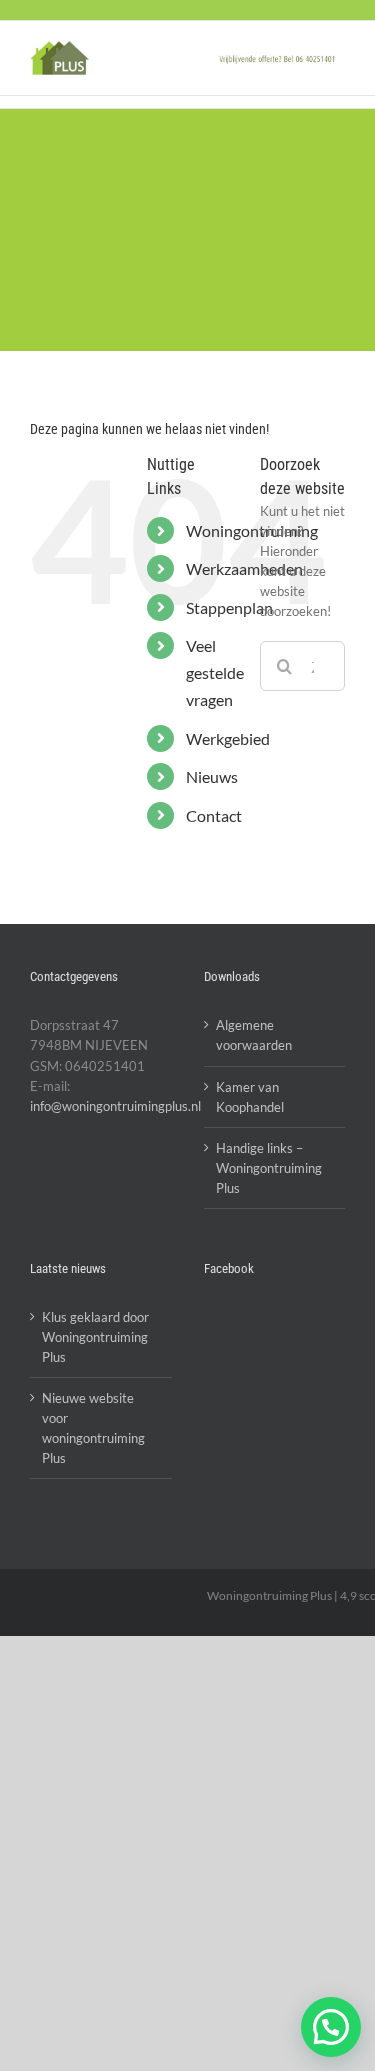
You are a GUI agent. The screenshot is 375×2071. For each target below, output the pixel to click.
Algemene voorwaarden (254, 1035)
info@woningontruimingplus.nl (115, 1106)
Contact (214, 815)
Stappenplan (229, 607)
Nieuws (212, 776)
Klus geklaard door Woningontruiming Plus (95, 1337)
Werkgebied (228, 738)
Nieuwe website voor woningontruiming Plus (93, 1428)
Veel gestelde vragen (215, 672)
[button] (331, 2027)
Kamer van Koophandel (250, 1097)
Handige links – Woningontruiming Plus (269, 1168)
